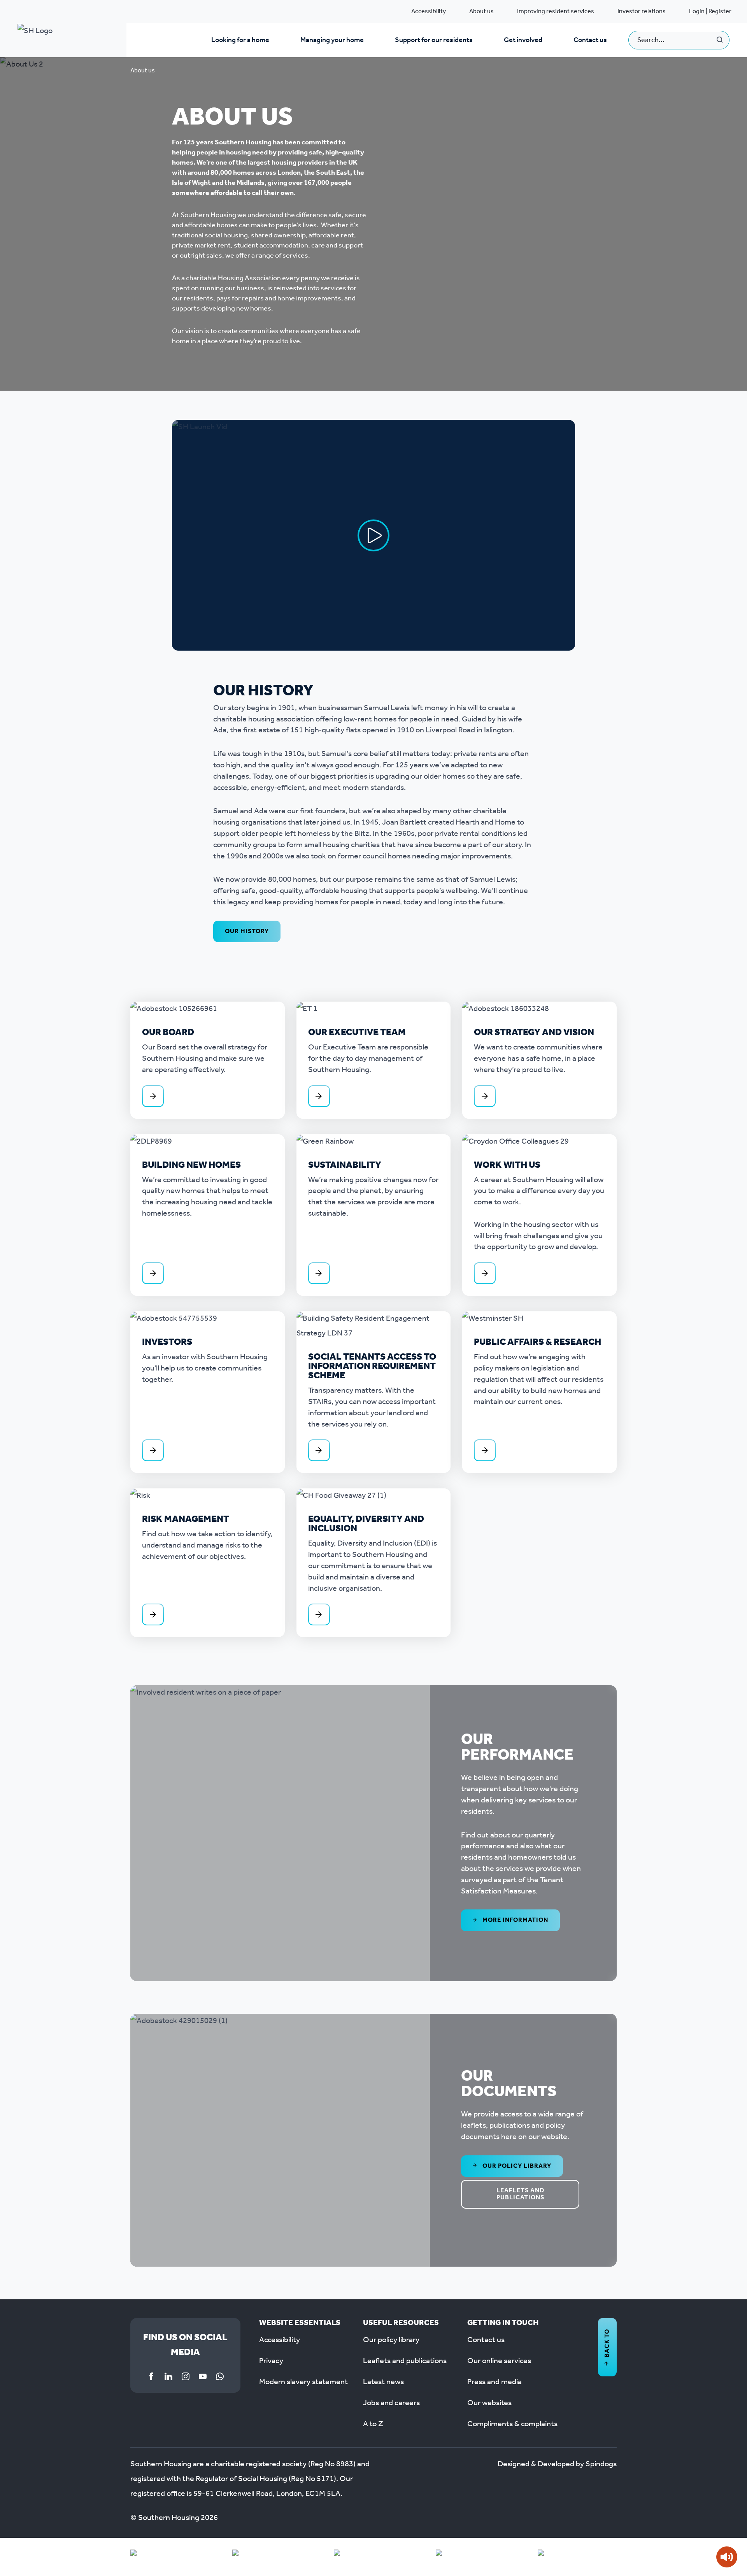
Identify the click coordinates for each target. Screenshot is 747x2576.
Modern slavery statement (303, 2382)
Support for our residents (434, 40)
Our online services (499, 2361)
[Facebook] (151, 2376)
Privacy (271, 2361)
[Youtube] (203, 2376)
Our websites (489, 2403)
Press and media (494, 2382)
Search (720, 40)
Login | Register (710, 11)
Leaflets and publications (520, 2194)
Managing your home (332, 40)
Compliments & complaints (512, 2424)
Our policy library (516, 2166)
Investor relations (642, 11)
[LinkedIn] (168, 2376)
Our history (247, 931)
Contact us (590, 40)
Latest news (383, 2382)
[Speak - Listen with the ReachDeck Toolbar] (727, 2557)
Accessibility (429, 11)
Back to (607, 2343)
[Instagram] (186, 2376)
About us (481, 11)
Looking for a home (240, 40)
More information (515, 1920)
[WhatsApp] (220, 2376)
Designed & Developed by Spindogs (557, 2464)
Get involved (523, 40)
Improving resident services (556, 11)
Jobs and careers (391, 2403)
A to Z (373, 2424)
